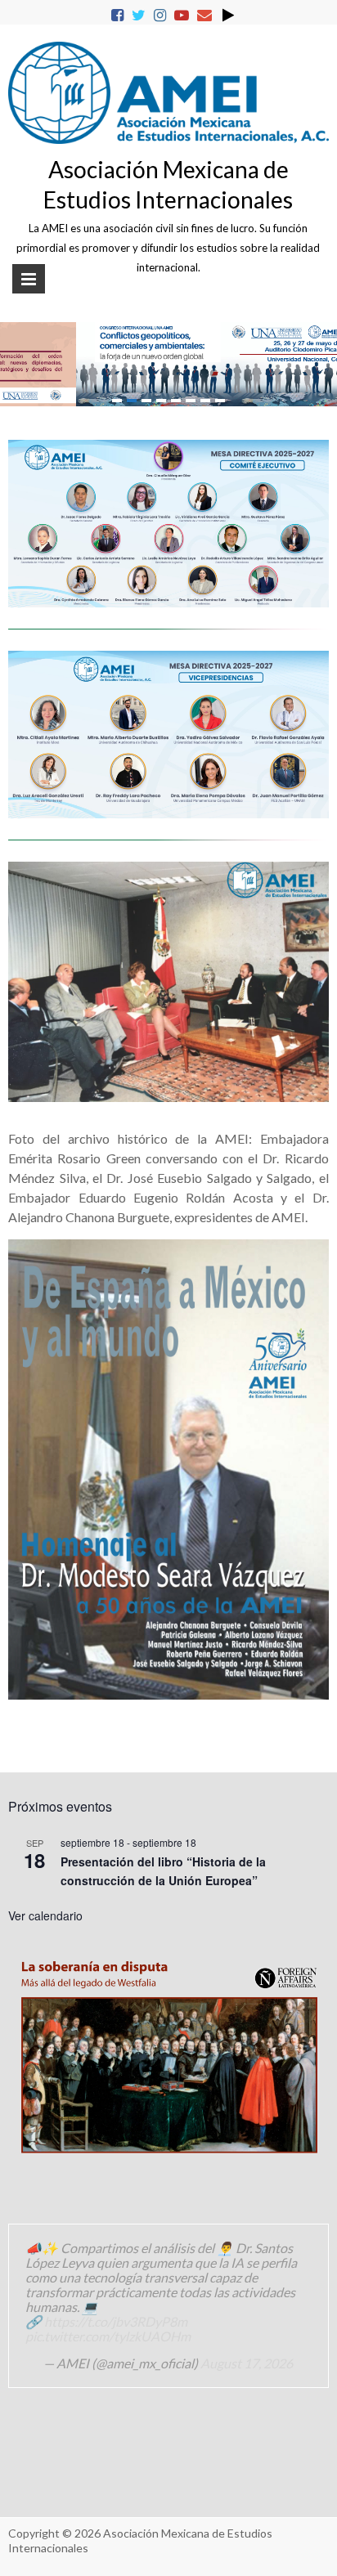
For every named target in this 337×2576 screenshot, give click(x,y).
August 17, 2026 (247, 2363)
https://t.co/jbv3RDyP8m (116, 2321)
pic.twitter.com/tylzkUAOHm (108, 2336)
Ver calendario (45, 1915)
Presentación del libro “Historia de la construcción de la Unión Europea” (163, 1871)
